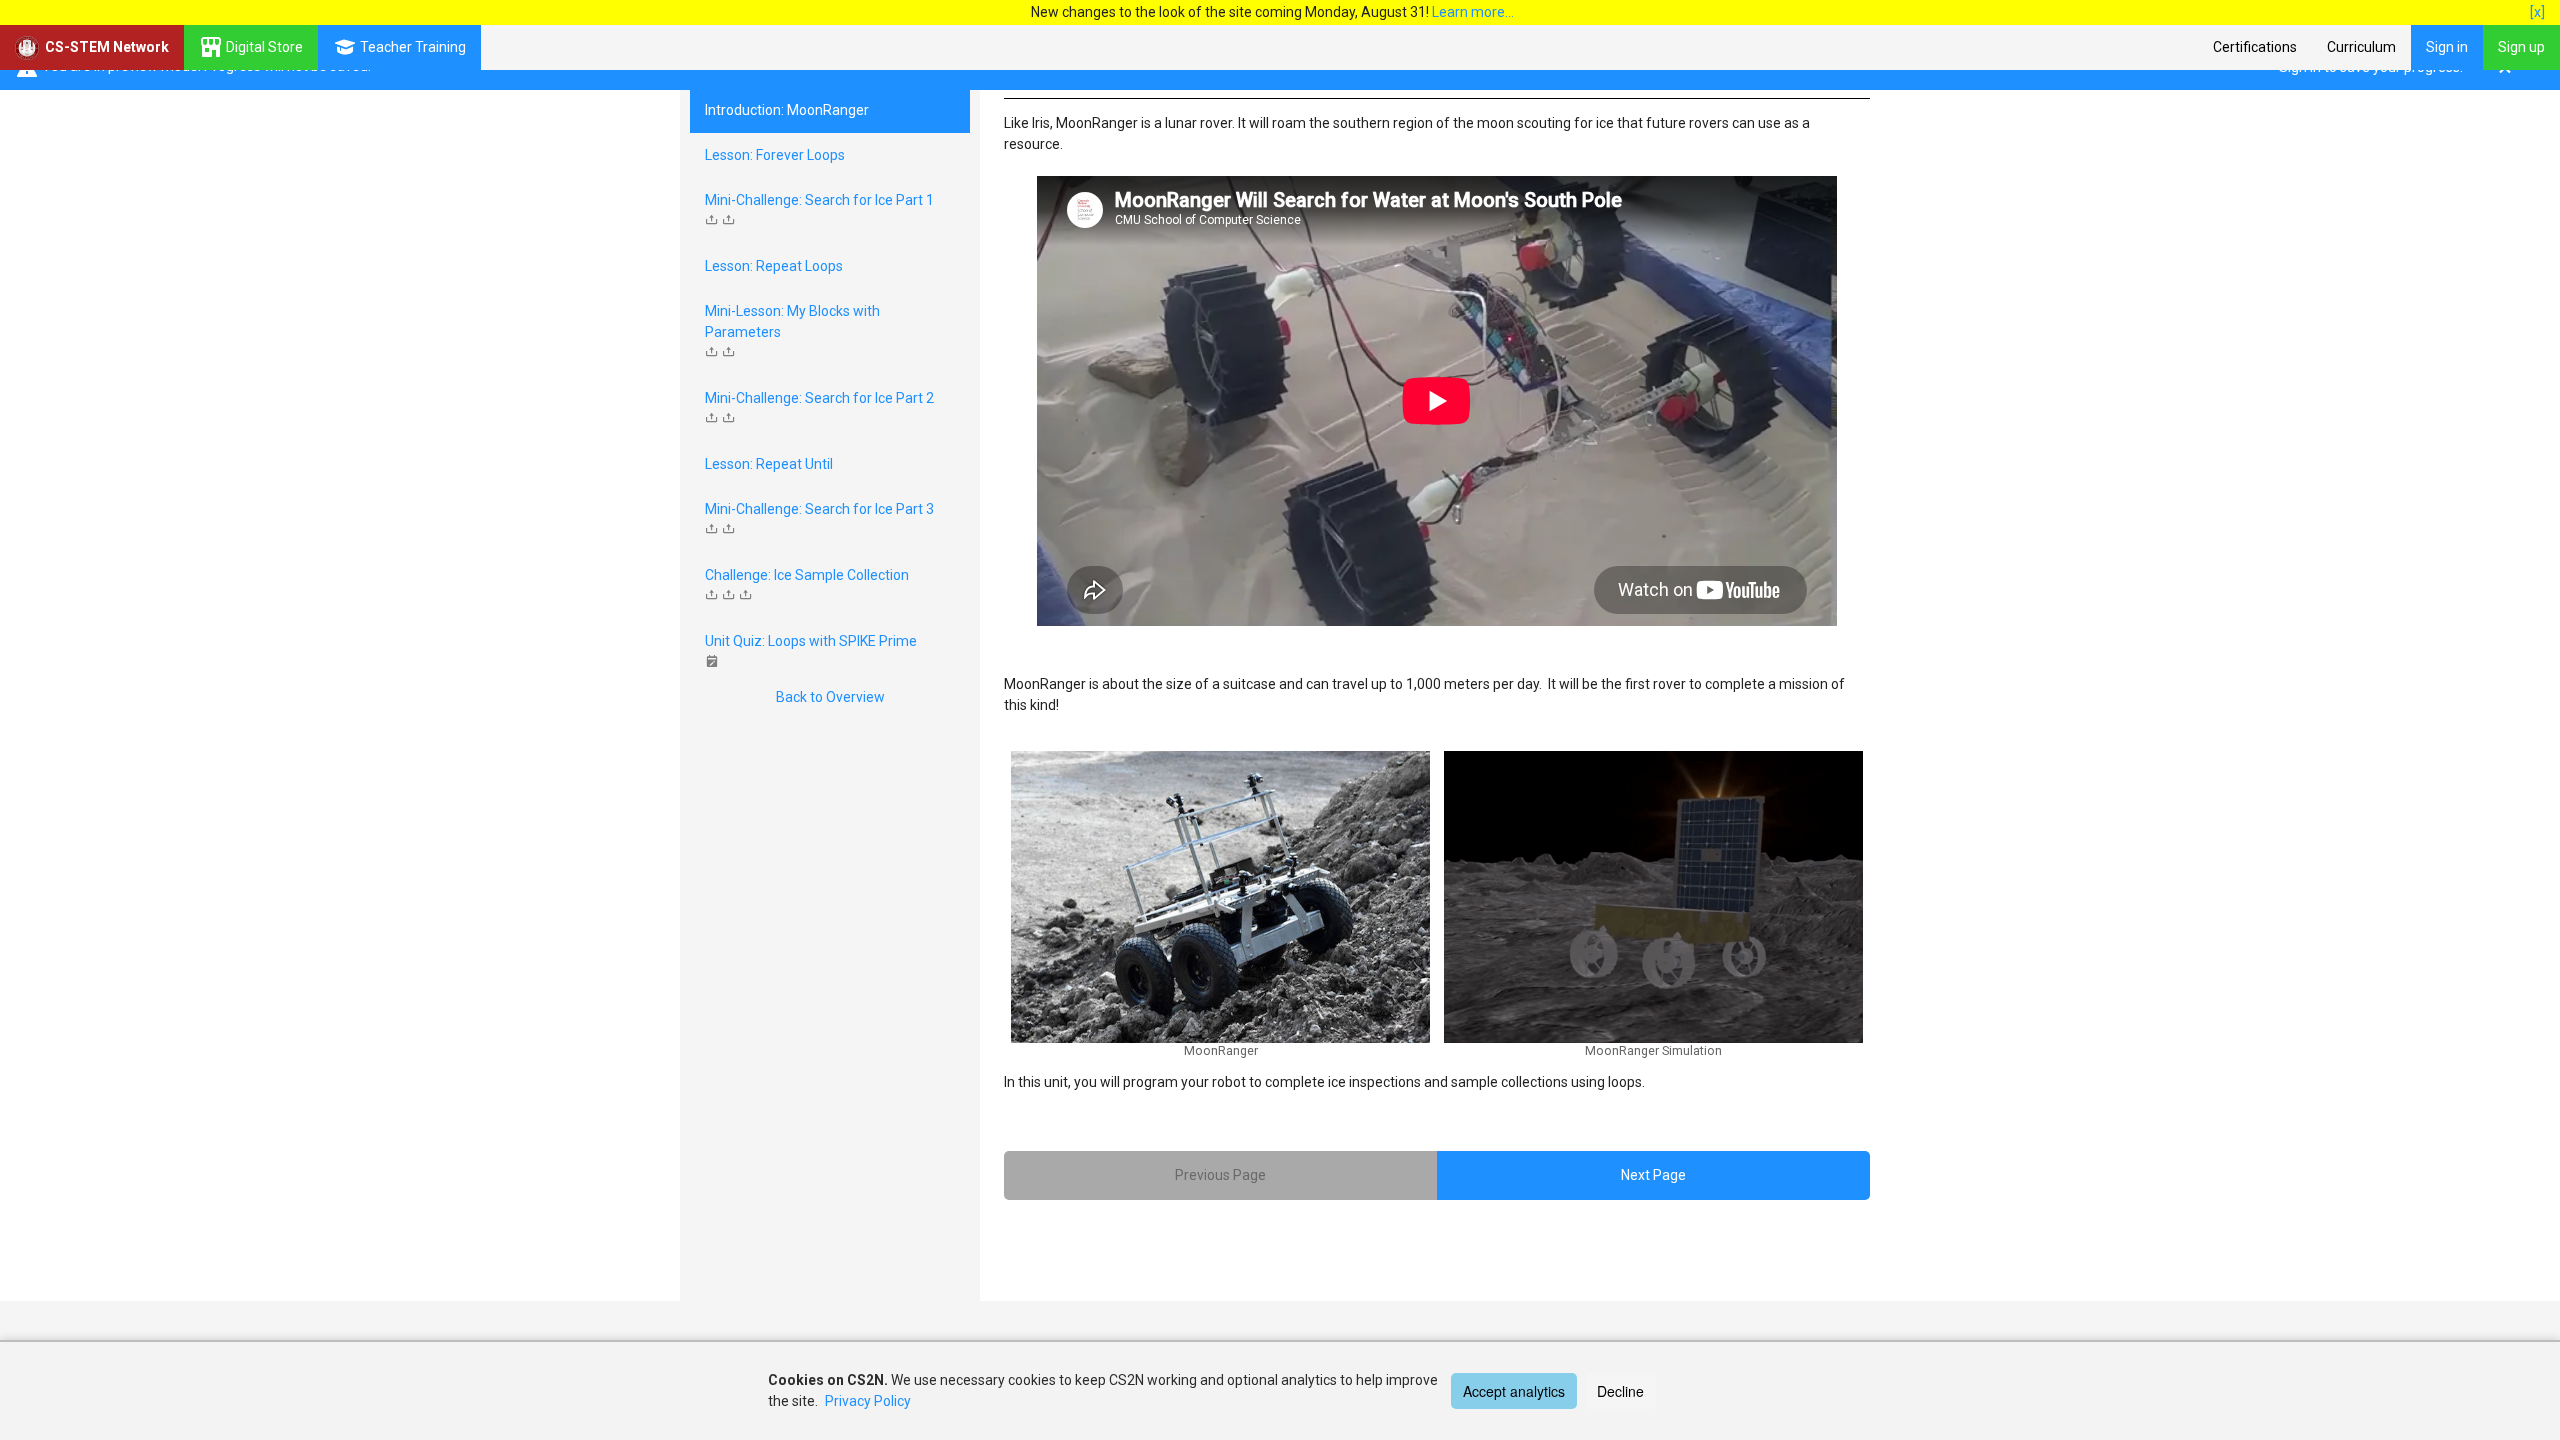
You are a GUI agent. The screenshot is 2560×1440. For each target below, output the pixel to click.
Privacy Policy (868, 1401)
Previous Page (1220, 1175)
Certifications (2255, 47)
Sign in (2447, 47)
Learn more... (1473, 12)
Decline (1620, 1391)
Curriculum (2361, 47)
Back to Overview (830, 697)
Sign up (2521, 47)
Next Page (1653, 1175)
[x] (2537, 12)
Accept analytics (1514, 1391)
